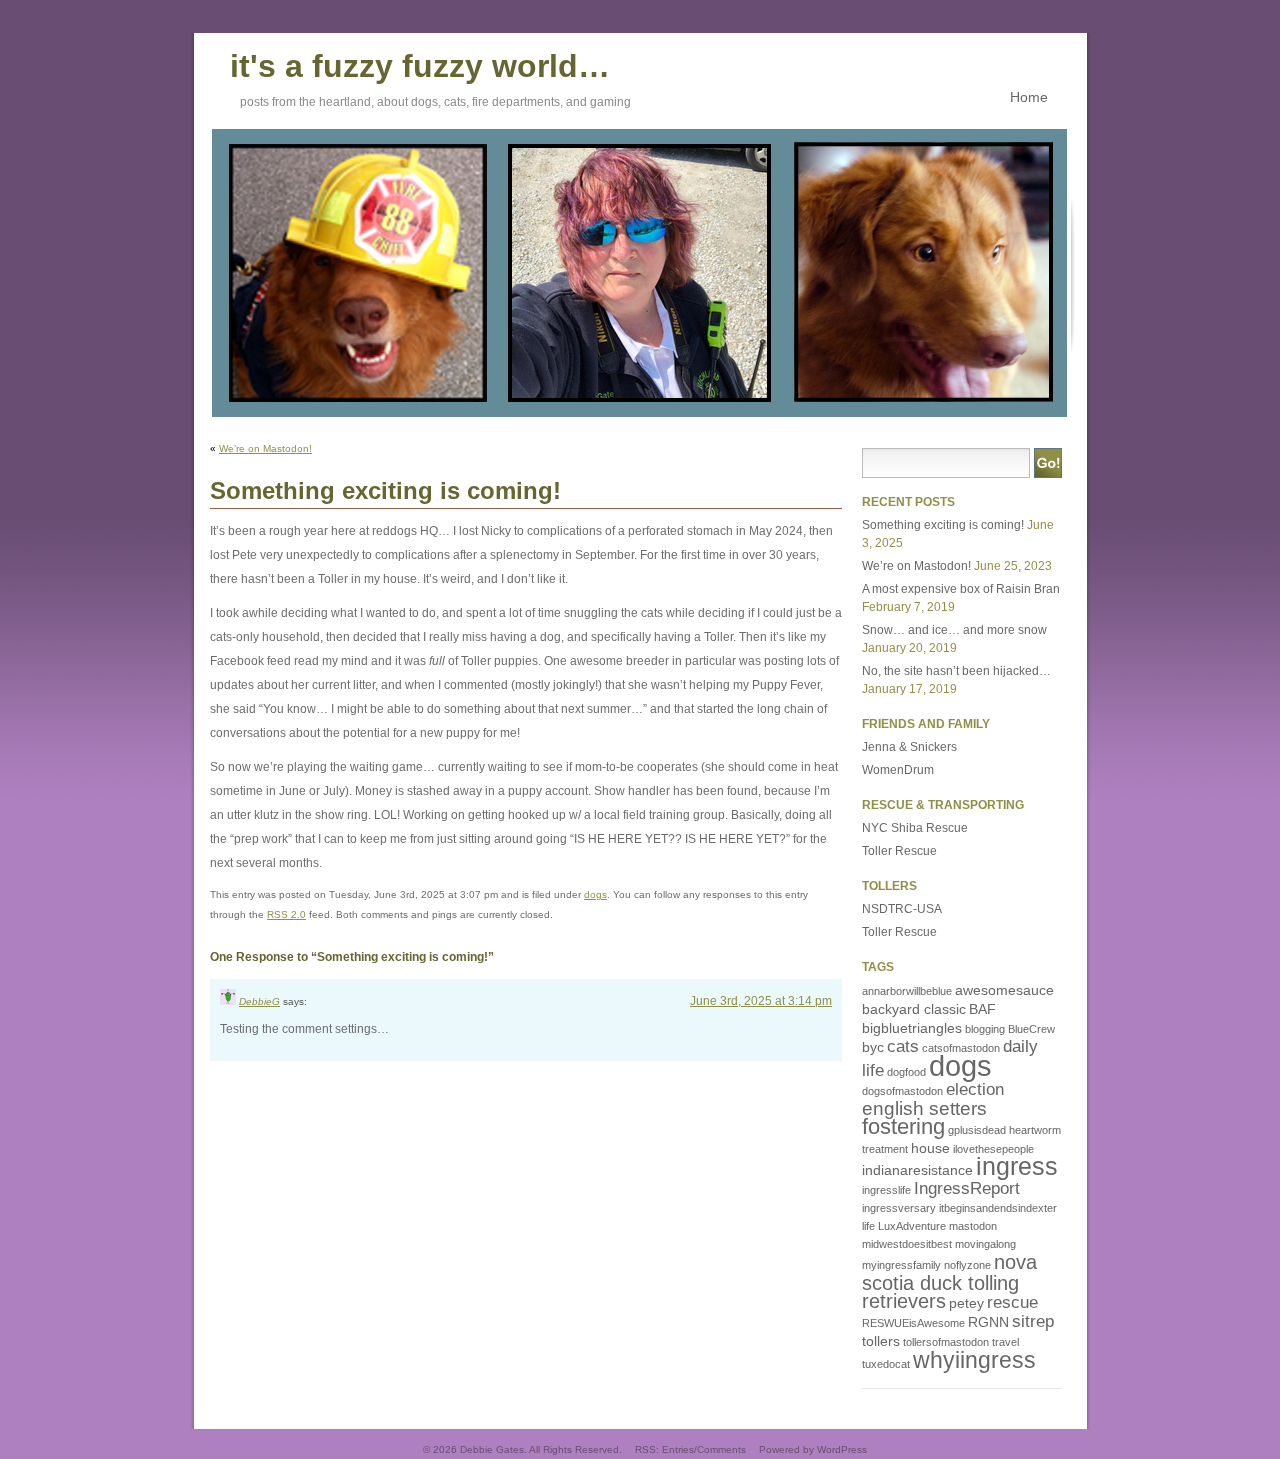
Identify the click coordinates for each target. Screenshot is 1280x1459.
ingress (1017, 1166)
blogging (985, 1029)
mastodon (973, 1226)
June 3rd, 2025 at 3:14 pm (761, 1001)
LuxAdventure (912, 1226)
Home (1029, 97)
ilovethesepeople (993, 1149)
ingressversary (899, 1208)
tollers (881, 1341)
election (975, 1089)
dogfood (906, 1072)
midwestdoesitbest (907, 1244)
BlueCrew (1031, 1029)
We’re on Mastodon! (265, 448)
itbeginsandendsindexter (998, 1208)
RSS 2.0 (286, 914)
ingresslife (886, 1190)
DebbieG (259, 1001)
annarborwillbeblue (907, 991)
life (868, 1226)
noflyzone (967, 1265)
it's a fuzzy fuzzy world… (420, 63)
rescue (1012, 1302)
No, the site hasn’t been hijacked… (956, 671)
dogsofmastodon (902, 1091)
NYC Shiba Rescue (915, 828)
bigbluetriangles (912, 1028)
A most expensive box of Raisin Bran (961, 589)
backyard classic (914, 1009)
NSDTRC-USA (902, 909)
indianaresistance (917, 1170)
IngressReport (967, 1188)
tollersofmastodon (946, 1342)
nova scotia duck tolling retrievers (949, 1281)
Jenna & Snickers (909, 747)
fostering (903, 1126)
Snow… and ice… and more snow (954, 630)
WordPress (842, 1449)
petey (966, 1303)
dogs (595, 894)
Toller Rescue (899, 851)
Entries (678, 1449)
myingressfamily (901, 1265)
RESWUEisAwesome (913, 1323)
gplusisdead (977, 1130)
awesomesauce (1004, 990)
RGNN (988, 1322)
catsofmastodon (961, 1048)
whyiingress (974, 1360)
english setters (924, 1108)
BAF (982, 1009)
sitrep (1033, 1321)
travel (1005, 1342)
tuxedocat (886, 1364)
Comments (721, 1449)
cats (903, 1046)
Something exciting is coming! (943, 525)
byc (873, 1047)
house (930, 1148)
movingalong (985, 1244)
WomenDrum (898, 770)
